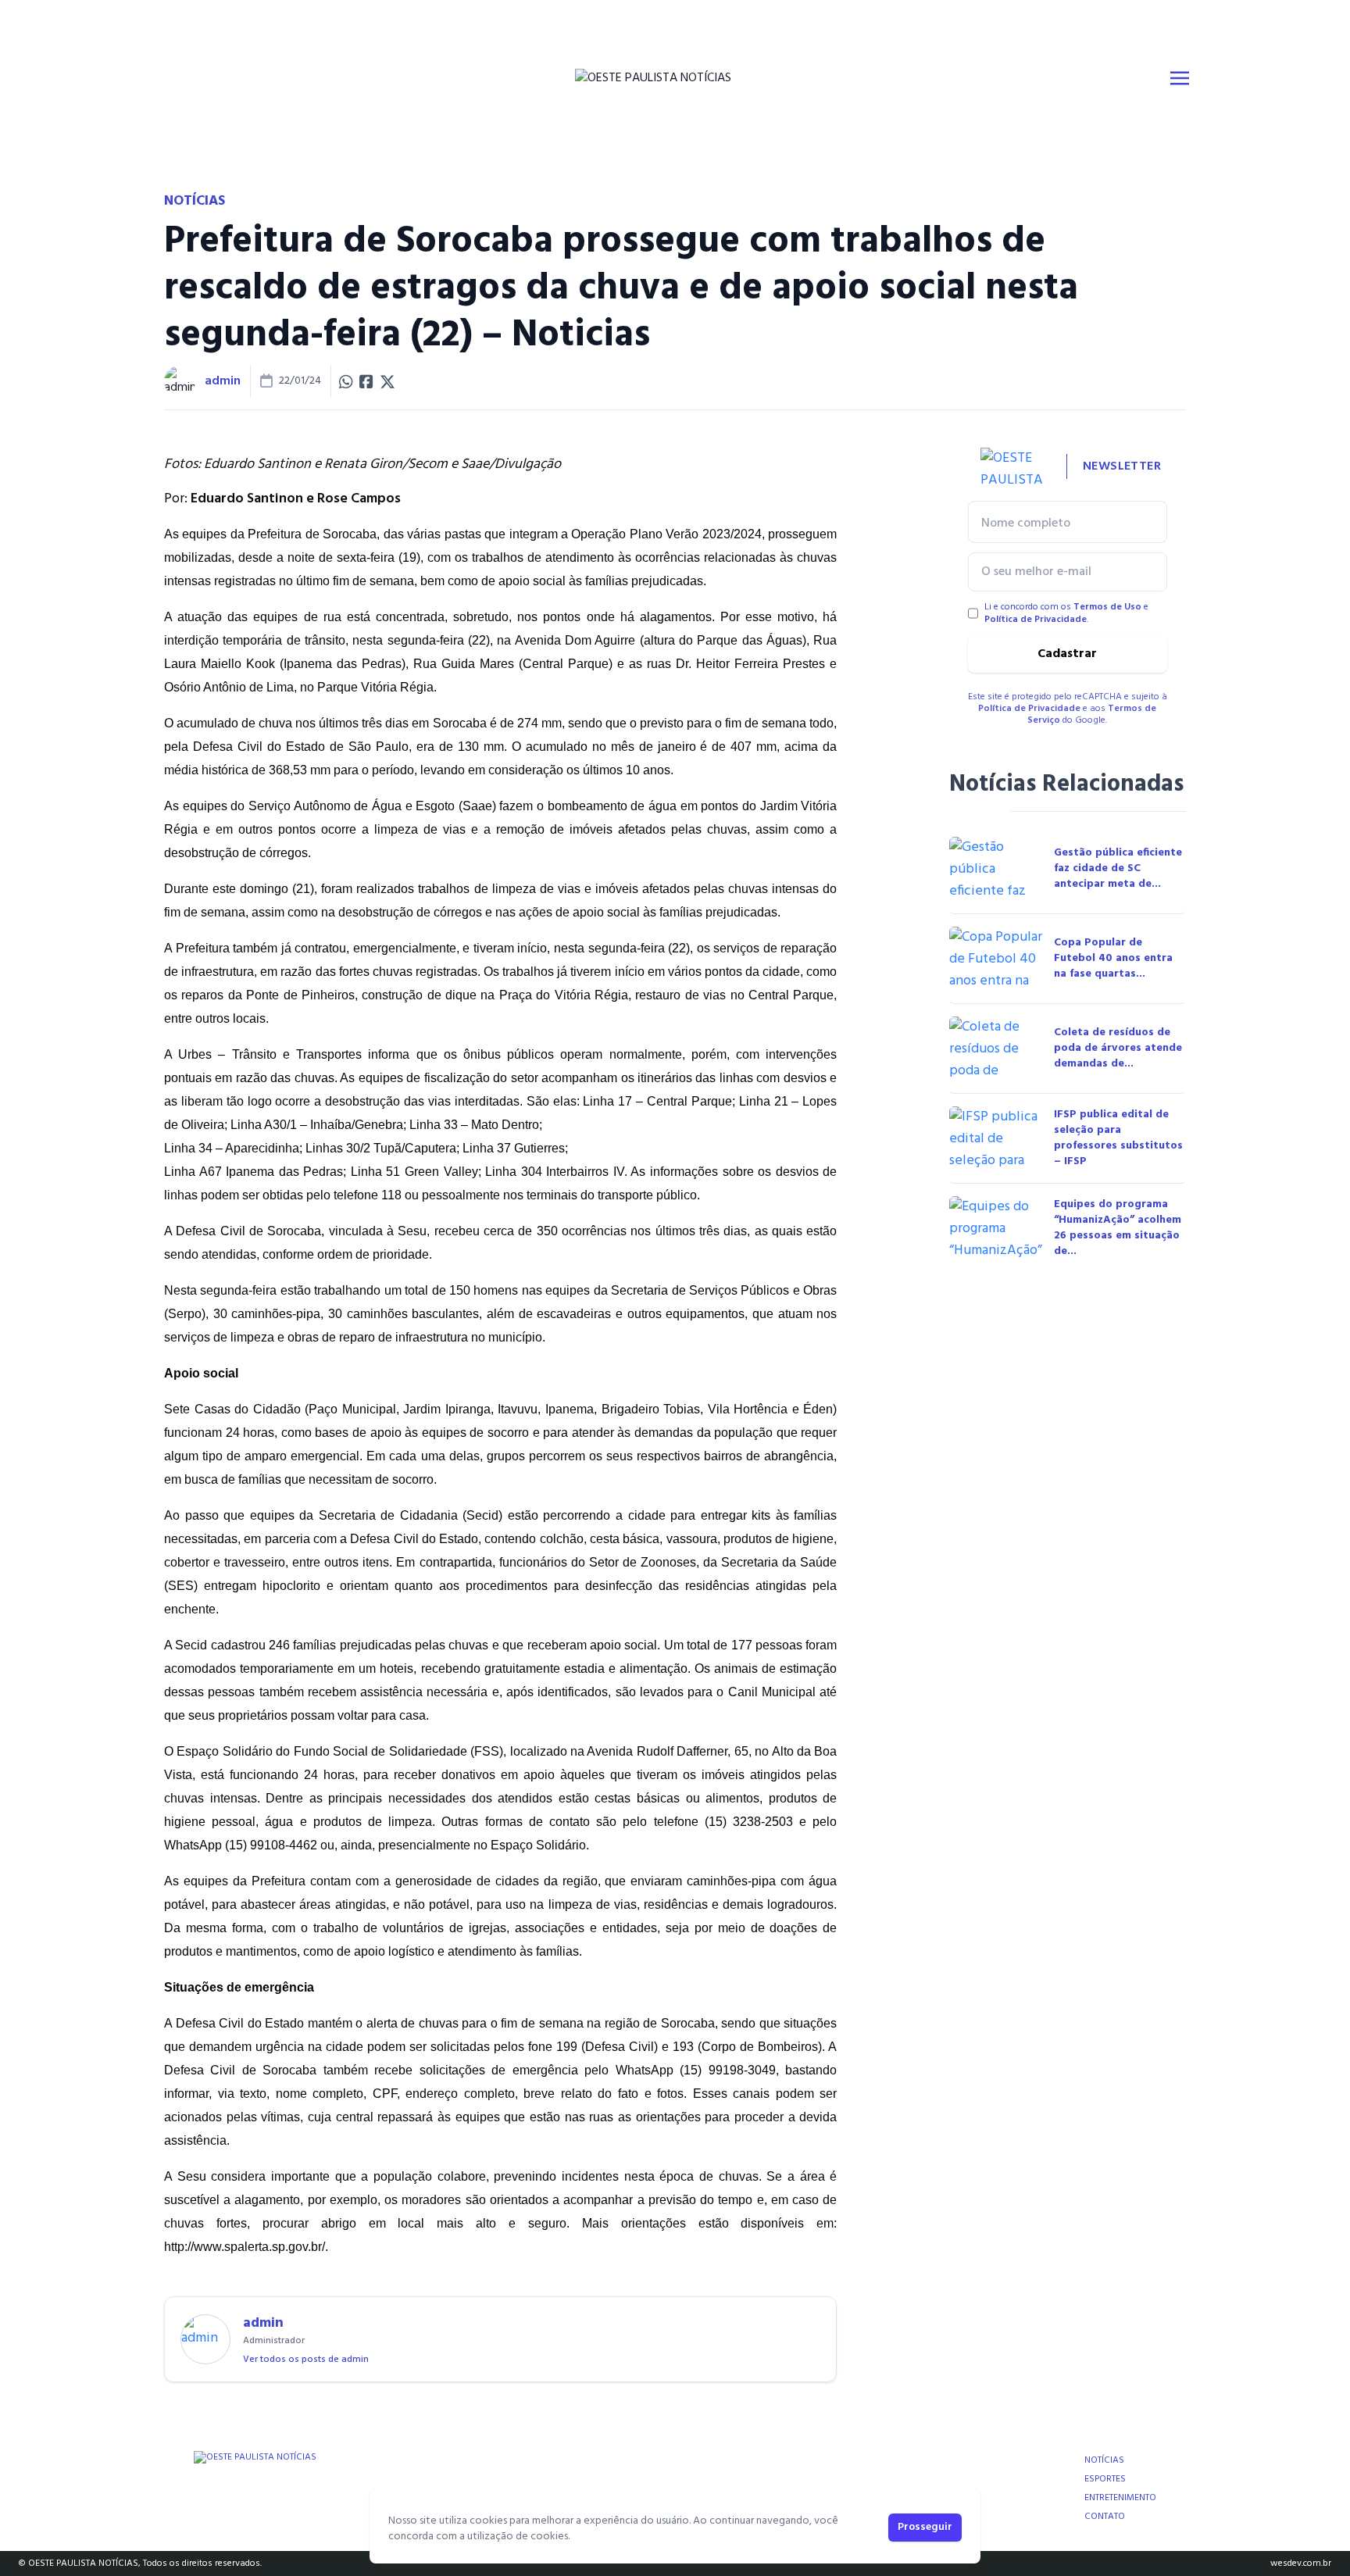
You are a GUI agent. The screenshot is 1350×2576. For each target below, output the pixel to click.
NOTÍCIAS (1104, 2460)
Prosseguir (925, 2527)
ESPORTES (1105, 2479)
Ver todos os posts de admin (306, 2360)
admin (223, 381)
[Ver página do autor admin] (180, 381)
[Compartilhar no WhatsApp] (346, 381)
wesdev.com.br (1301, 2563)
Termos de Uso (1107, 607)
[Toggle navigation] (1180, 78)
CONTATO (1105, 2517)
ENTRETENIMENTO (1120, 2498)
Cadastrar (1067, 654)
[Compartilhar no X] (387, 381)
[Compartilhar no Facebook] (366, 381)
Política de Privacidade (1036, 620)
